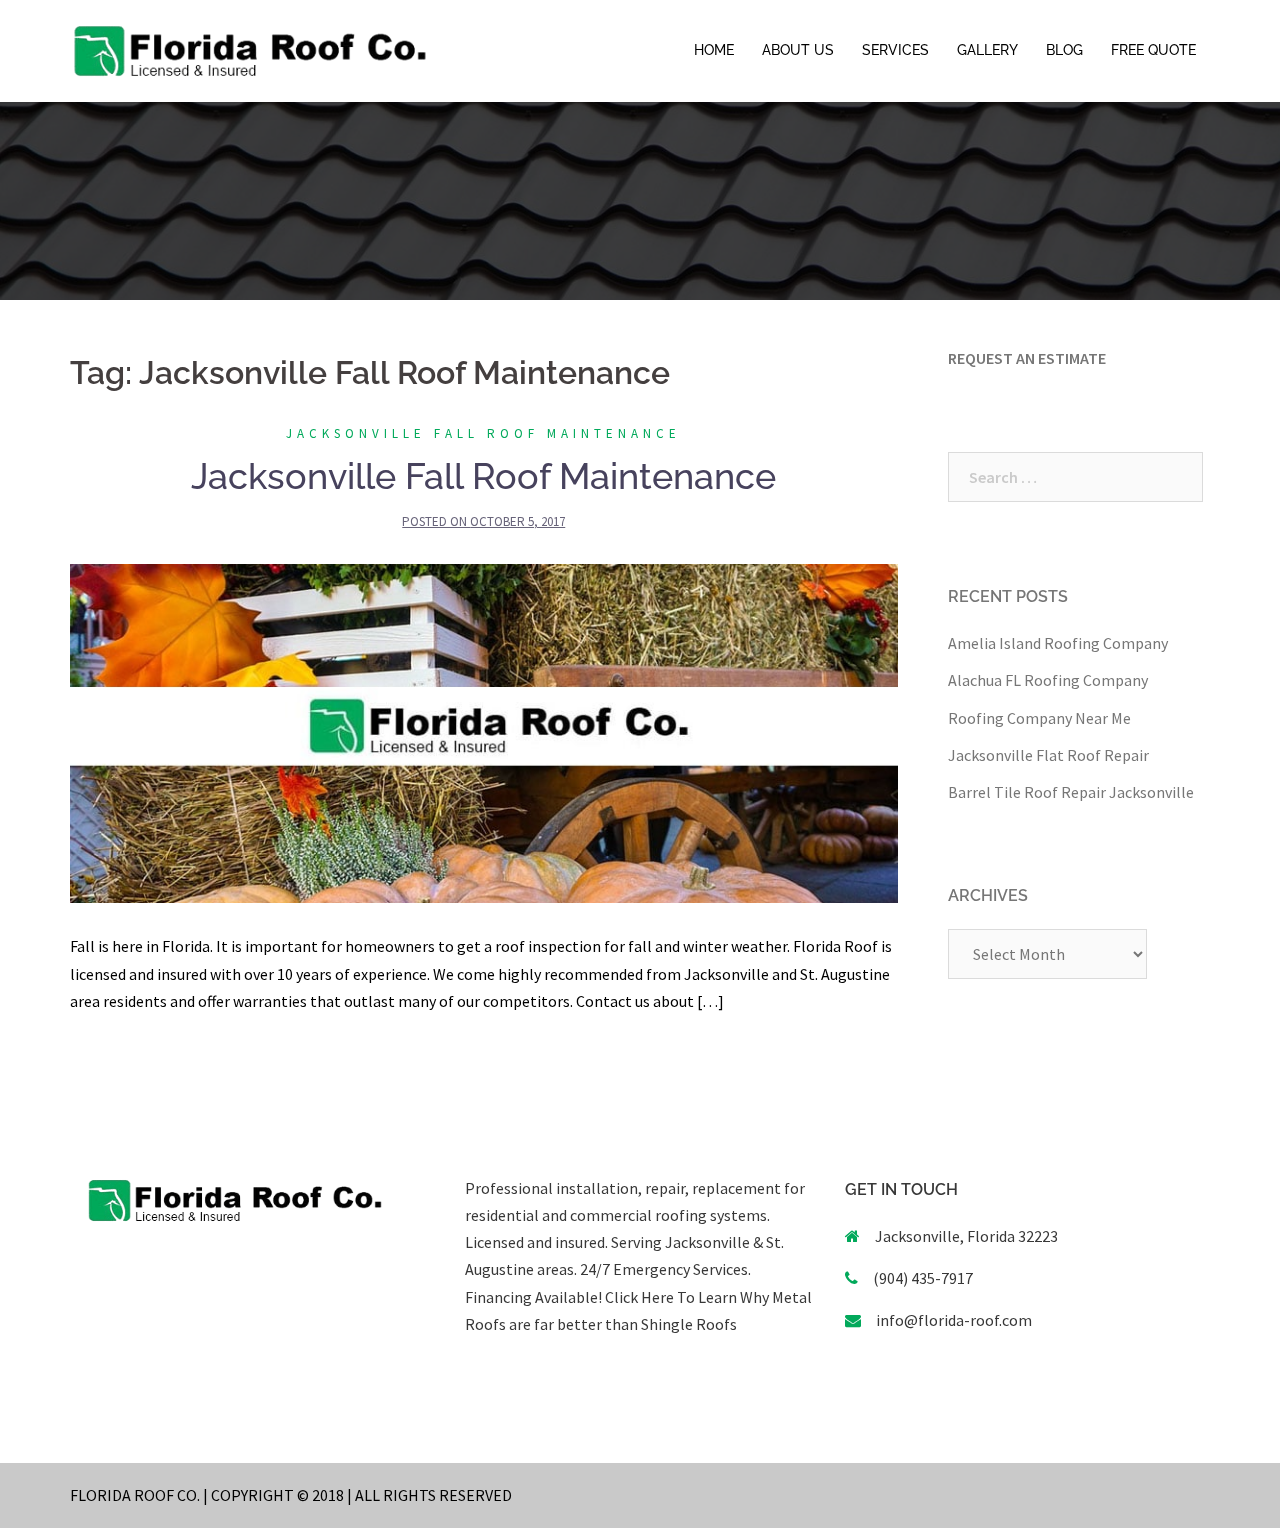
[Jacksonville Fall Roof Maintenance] (484, 732)
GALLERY (987, 50)
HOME (714, 50)
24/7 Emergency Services (662, 1269)
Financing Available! (533, 1297)
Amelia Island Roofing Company (1058, 643)
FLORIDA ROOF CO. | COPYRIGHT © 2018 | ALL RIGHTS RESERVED (291, 1495)
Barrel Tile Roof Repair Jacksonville (1071, 792)
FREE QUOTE (1153, 50)
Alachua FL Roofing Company (1048, 680)
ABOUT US (798, 50)
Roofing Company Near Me (1039, 718)
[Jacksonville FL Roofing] (250, 49)
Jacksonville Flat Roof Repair (1048, 755)
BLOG (1064, 50)
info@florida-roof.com (954, 1320)
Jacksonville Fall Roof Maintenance (483, 433)
